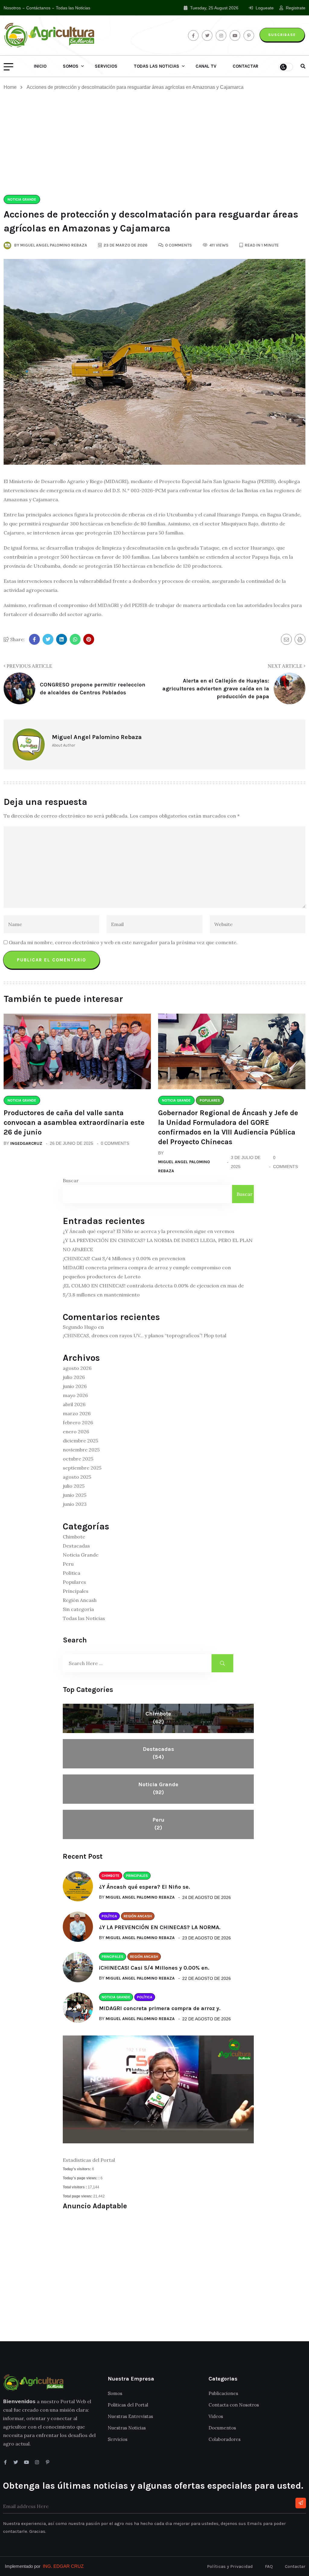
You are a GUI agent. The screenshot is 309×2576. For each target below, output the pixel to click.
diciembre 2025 (80, 1441)
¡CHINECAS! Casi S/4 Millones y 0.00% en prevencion (124, 1258)
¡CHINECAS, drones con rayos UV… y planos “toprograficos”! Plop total (145, 1335)
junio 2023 (75, 1504)
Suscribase (282, 35)
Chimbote (74, 1537)
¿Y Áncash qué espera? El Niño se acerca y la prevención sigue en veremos (149, 1231)
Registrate (295, 8)
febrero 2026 (78, 1422)
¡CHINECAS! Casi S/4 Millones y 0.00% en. (154, 1968)
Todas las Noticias (73, 8)
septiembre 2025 (82, 1468)
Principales (76, 1591)
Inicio (40, 66)
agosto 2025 (77, 1477)
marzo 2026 (77, 1413)
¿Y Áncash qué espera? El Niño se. (144, 1887)
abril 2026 (74, 1404)
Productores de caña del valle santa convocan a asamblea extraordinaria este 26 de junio (74, 1122)
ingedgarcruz (26, 1143)
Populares (74, 1582)
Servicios (106, 66)
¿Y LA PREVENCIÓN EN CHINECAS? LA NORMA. (160, 1927)
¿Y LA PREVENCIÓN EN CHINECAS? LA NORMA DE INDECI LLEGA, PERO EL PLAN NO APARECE (158, 1245)
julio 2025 (74, 1486)
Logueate (264, 8)
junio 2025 (75, 1495)
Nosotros (12, 8)
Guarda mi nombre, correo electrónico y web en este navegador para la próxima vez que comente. (123, 942)
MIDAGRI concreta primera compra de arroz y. (160, 2008)
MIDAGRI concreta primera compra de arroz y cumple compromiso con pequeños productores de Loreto (147, 1272)
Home (11, 87)
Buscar (71, 1180)
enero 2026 (76, 1432)
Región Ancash (80, 1600)
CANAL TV (206, 66)
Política (72, 1573)
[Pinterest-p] (48, 2462)
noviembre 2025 (81, 1450)
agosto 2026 (77, 1368)
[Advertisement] (154, 143)
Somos (71, 66)
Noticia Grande (81, 1555)
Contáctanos (38, 8)
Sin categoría (78, 1609)
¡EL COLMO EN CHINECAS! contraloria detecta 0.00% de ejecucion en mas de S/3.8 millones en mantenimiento (153, 1290)
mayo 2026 (75, 1395)
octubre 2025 (78, 1459)
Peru (68, 1564)
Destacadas (76, 1546)
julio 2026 (74, 1377)
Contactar (245, 66)
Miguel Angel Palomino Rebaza (184, 1166)
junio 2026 (75, 1386)
